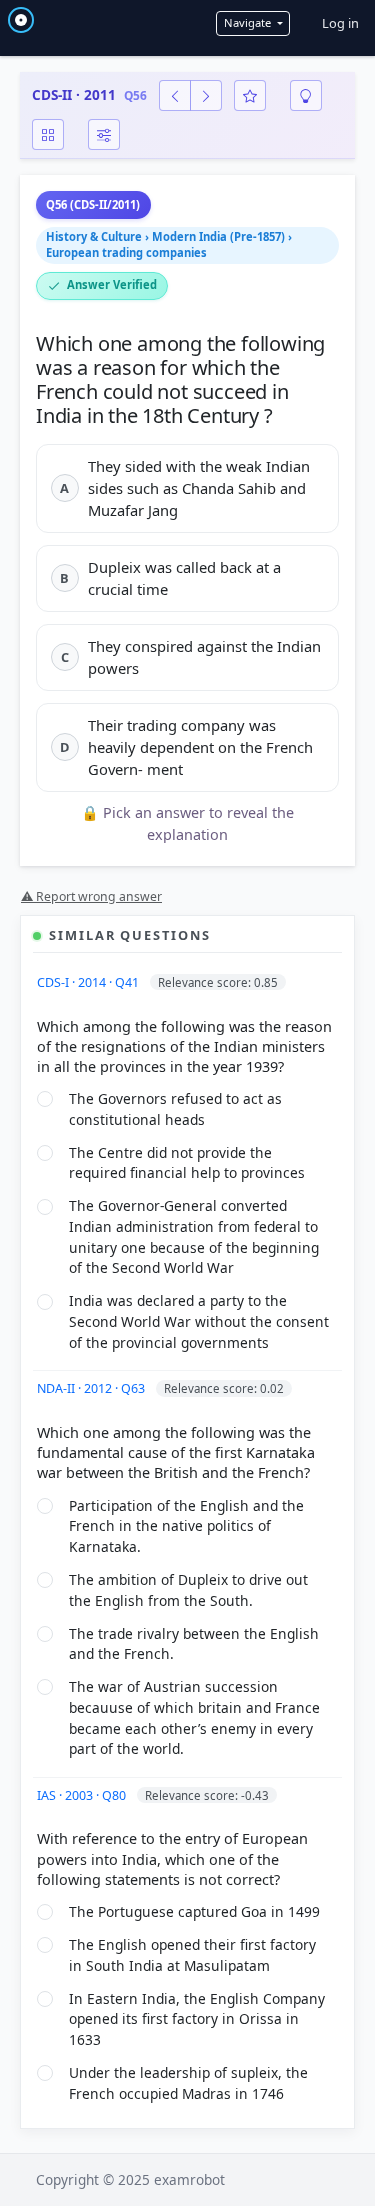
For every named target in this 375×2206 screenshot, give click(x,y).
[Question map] (48, 134)
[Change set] (104, 134)
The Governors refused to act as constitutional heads (175, 1109)
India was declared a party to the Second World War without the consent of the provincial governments (199, 1321)
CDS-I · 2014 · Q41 (89, 982)
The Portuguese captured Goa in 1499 (194, 1911)
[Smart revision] (306, 95)
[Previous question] (175, 95)
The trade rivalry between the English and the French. (194, 1644)
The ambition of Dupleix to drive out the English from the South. (188, 1590)
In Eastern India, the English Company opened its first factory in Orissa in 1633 (197, 2019)
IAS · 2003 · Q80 (83, 1795)
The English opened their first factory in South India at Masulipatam (192, 1955)
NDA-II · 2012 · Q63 (92, 1388)
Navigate (249, 22)
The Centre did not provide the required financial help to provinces (187, 1163)
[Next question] (206, 95)
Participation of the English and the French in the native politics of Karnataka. (186, 1526)
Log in (340, 23)
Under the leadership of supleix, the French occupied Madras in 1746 (188, 2083)
